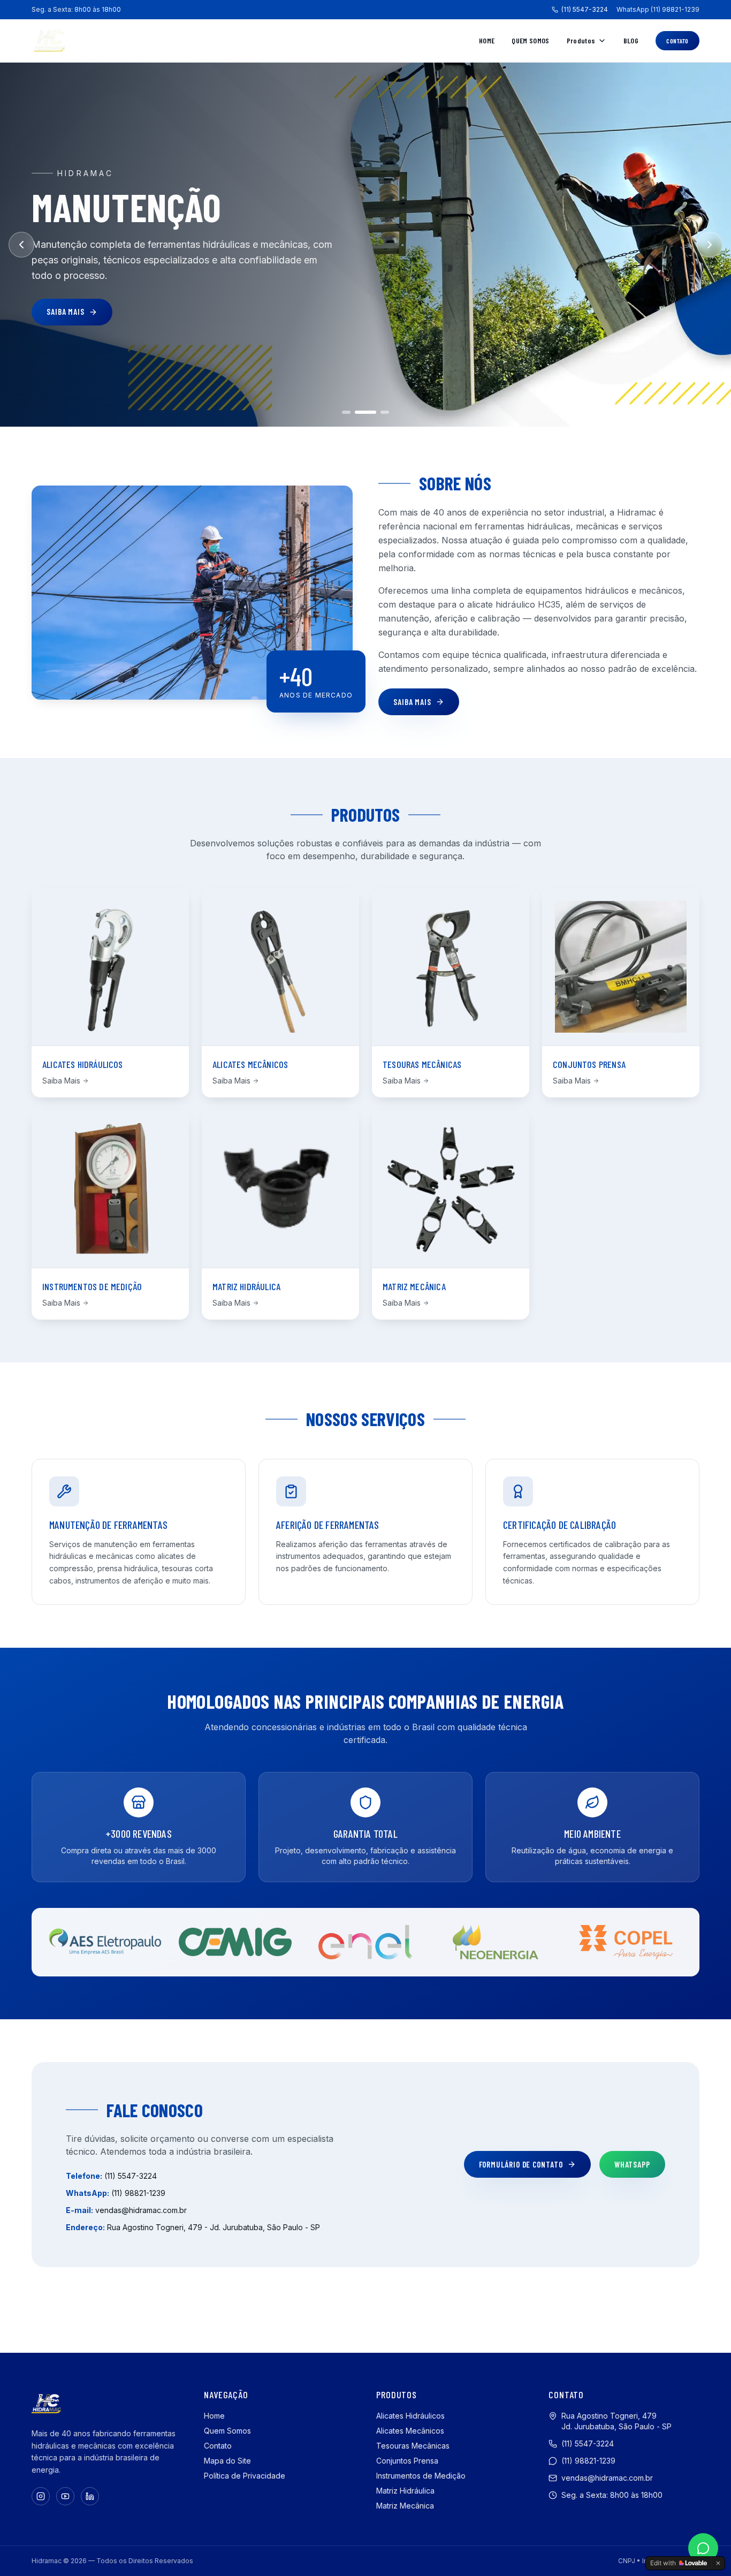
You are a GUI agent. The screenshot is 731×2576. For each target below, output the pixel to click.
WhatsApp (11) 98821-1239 (658, 9)
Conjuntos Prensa (407, 2461)
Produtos (581, 40)
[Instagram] (41, 2496)
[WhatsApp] (703, 2548)
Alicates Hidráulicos (410, 2416)
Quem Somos (531, 40)
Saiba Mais (66, 312)
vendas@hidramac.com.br (141, 2210)
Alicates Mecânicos (410, 2431)
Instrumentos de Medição (421, 2476)
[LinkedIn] (90, 2496)
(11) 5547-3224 (585, 9)
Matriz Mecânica (405, 2506)
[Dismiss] (718, 2563)
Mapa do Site (227, 2461)
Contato (677, 41)
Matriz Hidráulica (405, 2491)
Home (487, 40)
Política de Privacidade (245, 2476)
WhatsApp (632, 2164)
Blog (631, 40)
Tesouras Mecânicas (413, 2446)
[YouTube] (65, 2496)
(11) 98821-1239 (138, 2193)
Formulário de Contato (521, 2164)
